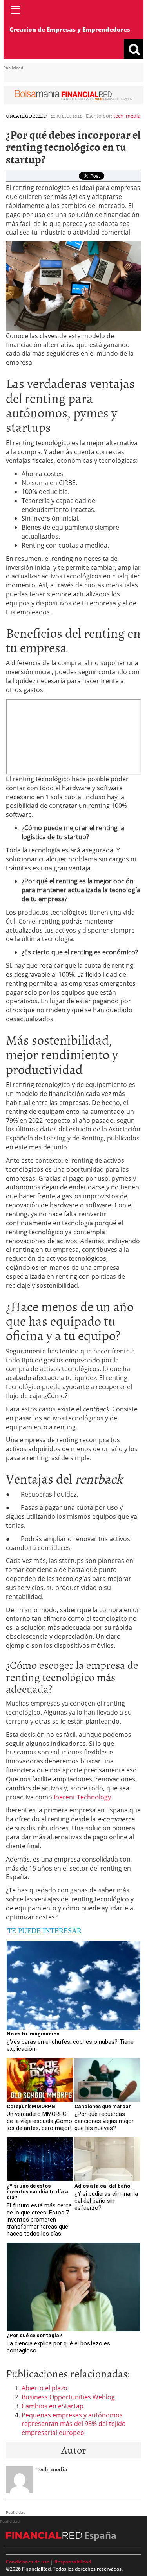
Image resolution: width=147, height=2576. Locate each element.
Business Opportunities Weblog (68, 2397)
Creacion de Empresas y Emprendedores (70, 29)
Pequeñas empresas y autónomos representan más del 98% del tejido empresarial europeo (74, 2424)
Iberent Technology (82, 1797)
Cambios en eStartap (53, 2406)
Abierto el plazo (44, 2388)
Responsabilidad (73, 2562)
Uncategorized (26, 116)
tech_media (127, 116)
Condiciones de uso (28, 2562)
